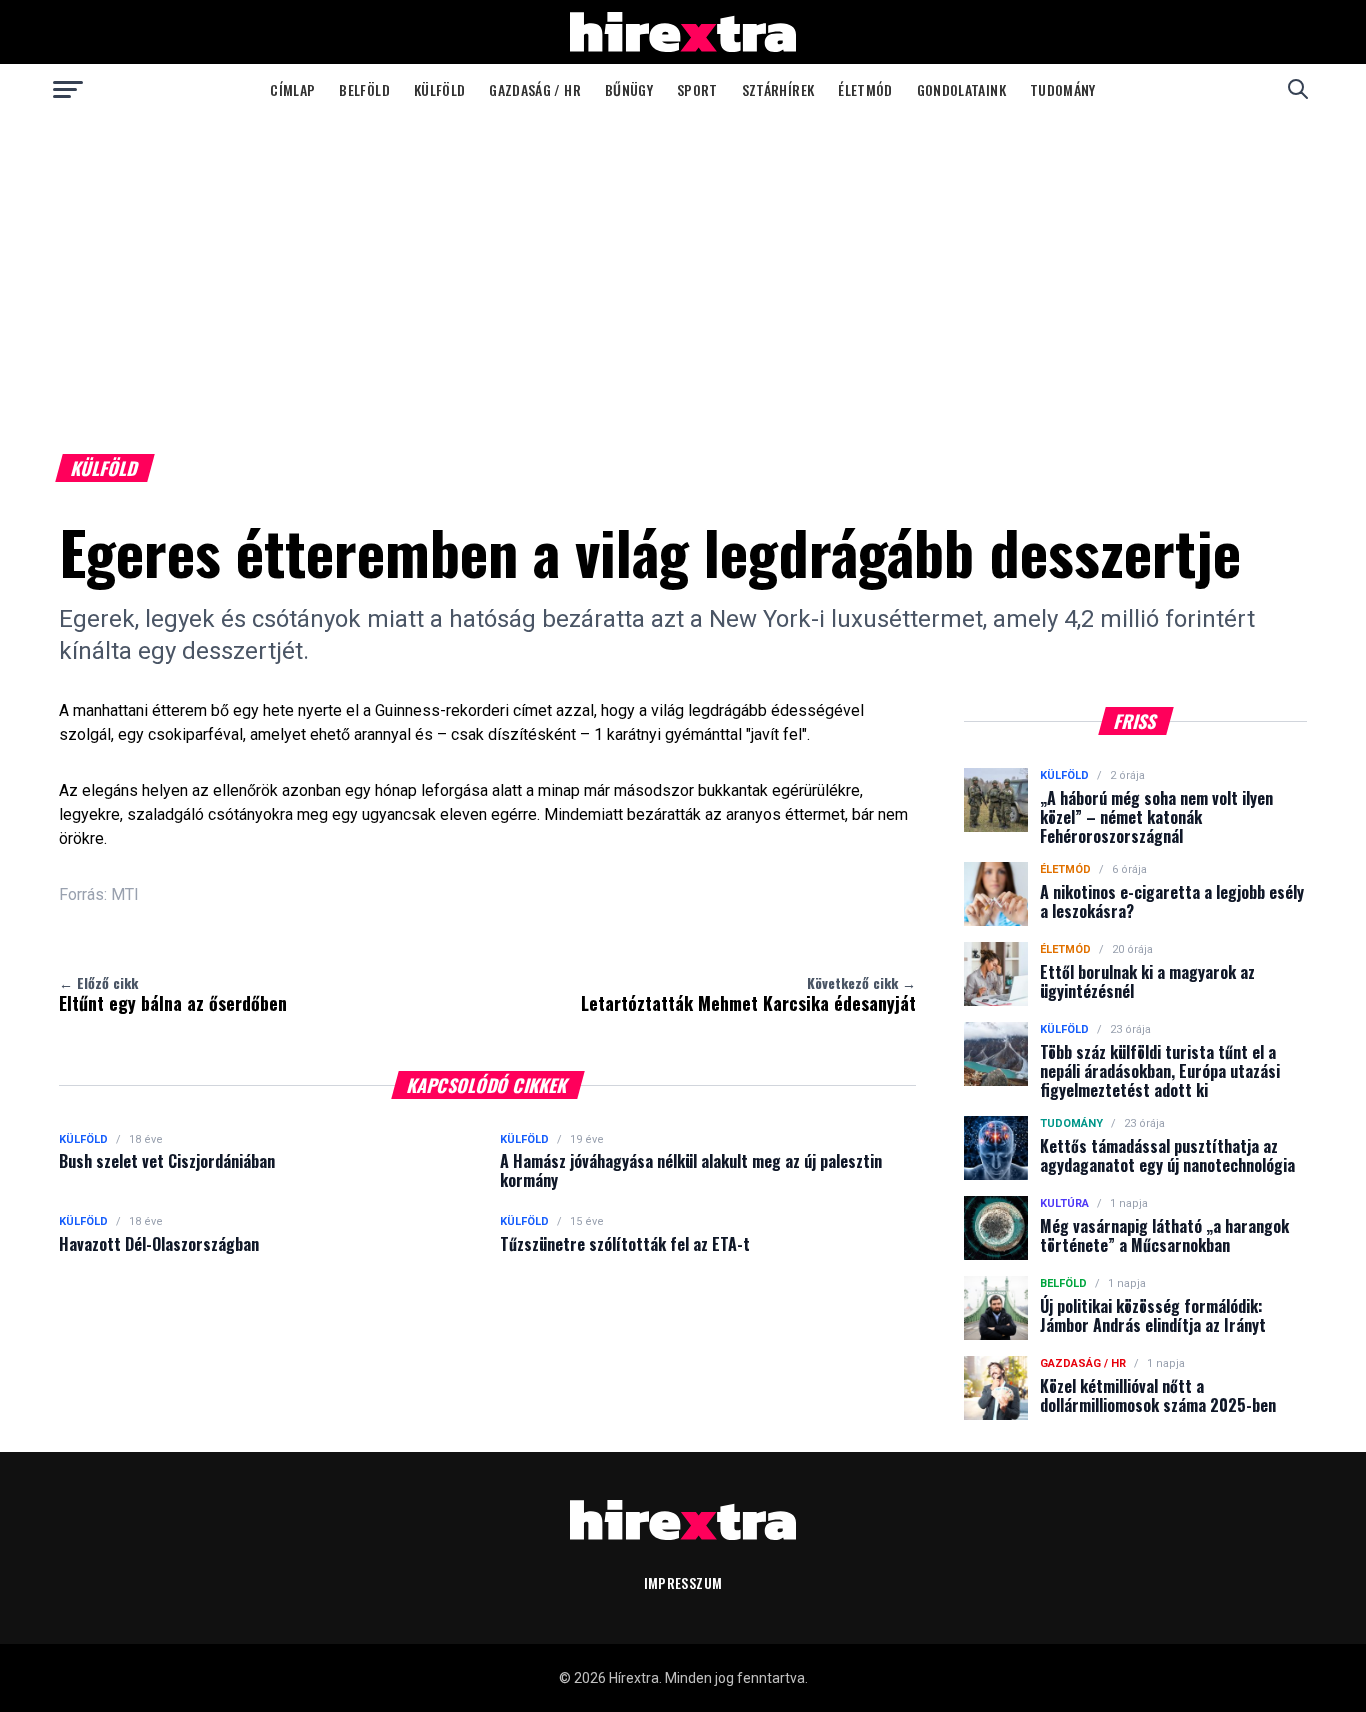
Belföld (364, 89)
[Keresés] (1298, 89)
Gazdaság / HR (535, 89)
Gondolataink (961, 89)
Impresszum (683, 1582)
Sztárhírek (778, 89)
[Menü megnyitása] (68, 89)
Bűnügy (629, 89)
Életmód (865, 89)
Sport (697, 89)
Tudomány (1063, 89)
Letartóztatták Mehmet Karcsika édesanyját (748, 994)
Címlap (292, 89)
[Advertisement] (683, 264)
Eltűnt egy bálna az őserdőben (173, 994)
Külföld (439, 89)
